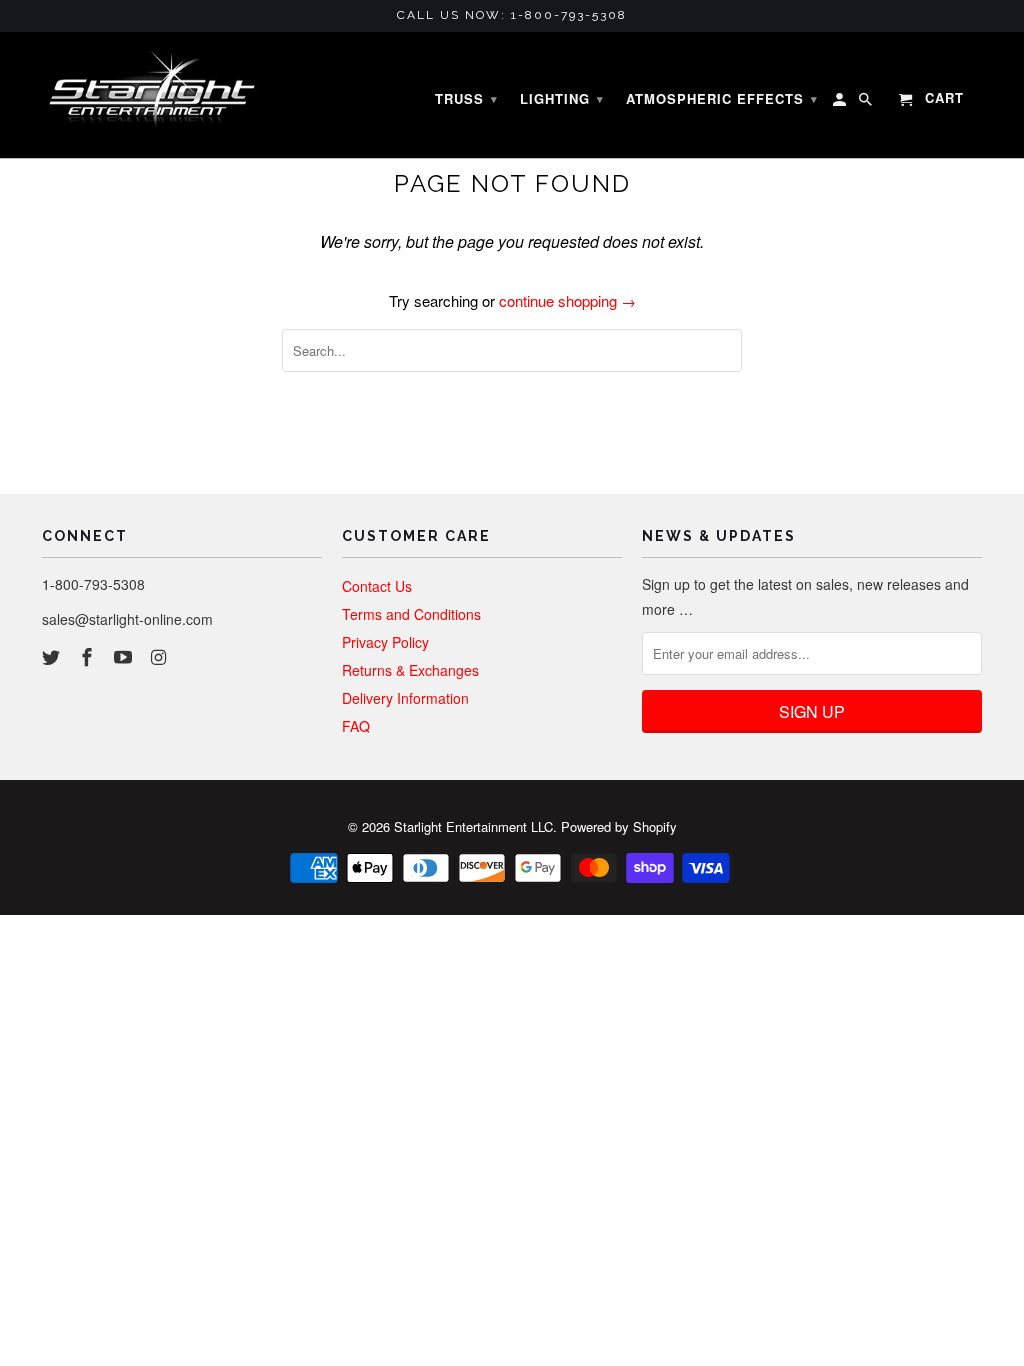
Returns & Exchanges (410, 670)
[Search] (867, 103)
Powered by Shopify (619, 826)
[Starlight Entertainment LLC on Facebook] (89, 656)
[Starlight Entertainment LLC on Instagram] (160, 656)
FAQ (356, 726)
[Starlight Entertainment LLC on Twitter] (53, 656)
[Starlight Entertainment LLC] (152, 95)
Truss (466, 98)
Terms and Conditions (411, 614)
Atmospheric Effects (722, 98)
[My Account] (841, 103)
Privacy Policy (385, 642)
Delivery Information (405, 698)
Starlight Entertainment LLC (473, 826)
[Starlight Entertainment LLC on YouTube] (125, 656)
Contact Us (377, 586)
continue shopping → (567, 300)
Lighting (562, 98)
